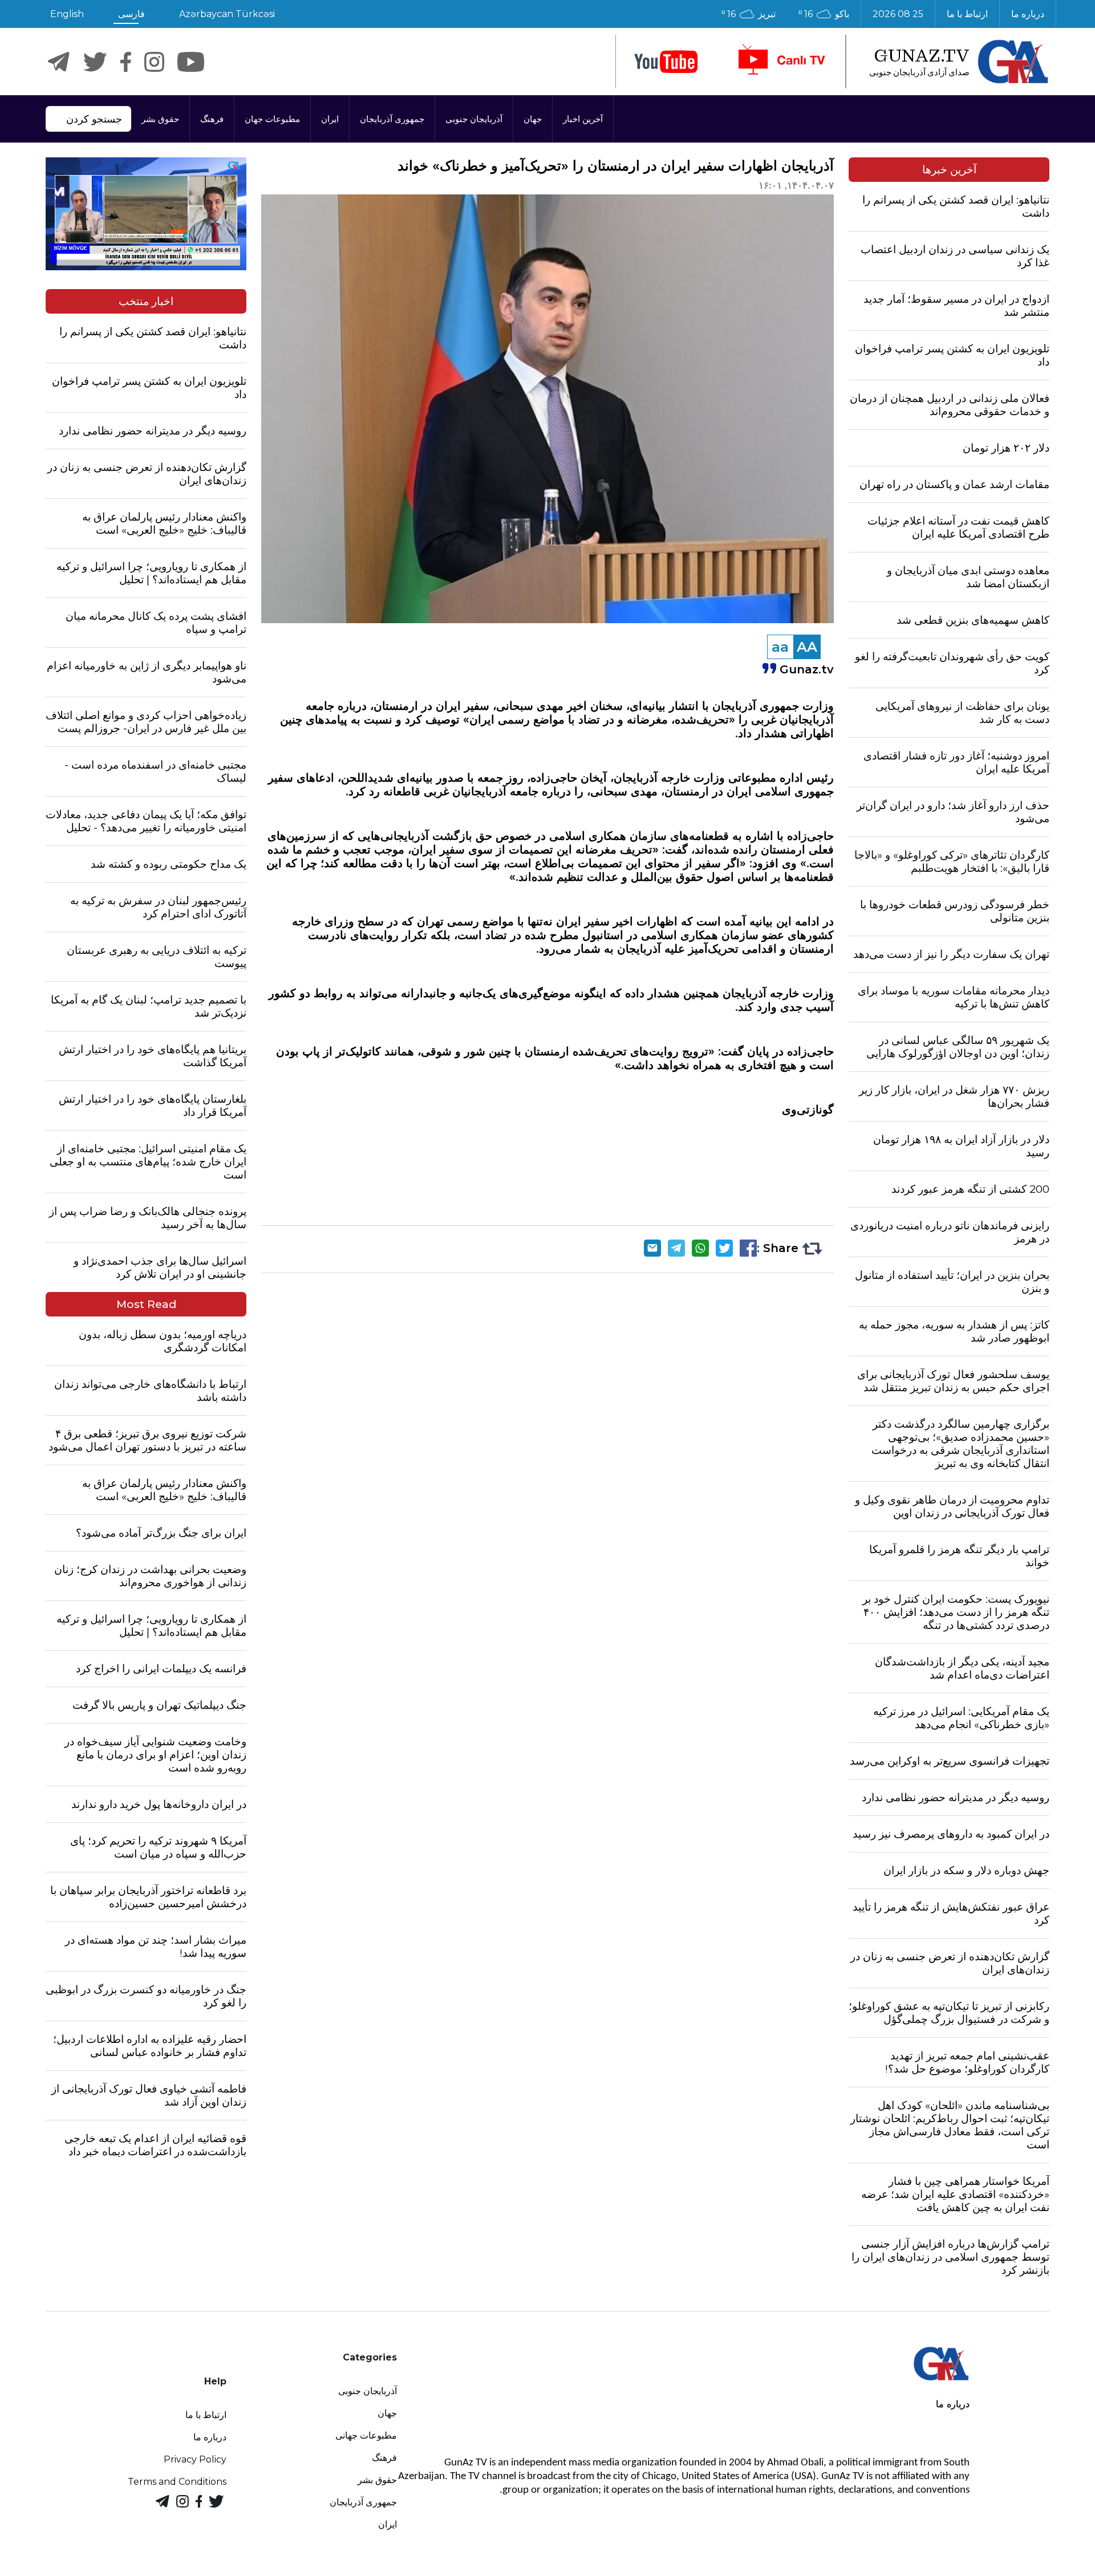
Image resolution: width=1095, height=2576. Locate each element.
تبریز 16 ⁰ (749, 14)
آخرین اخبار (583, 119)
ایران (330, 119)
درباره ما (1028, 14)
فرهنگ (212, 119)
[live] (781, 62)
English (67, 14)
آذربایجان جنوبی (474, 119)
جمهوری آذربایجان (392, 119)
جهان (533, 119)
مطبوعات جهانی (366, 2435)
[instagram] (154, 62)
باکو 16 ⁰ (824, 14)
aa (780, 647)
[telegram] (59, 62)
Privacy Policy (195, 2459)
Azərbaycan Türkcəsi (227, 14)
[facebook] (126, 62)
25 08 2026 (898, 14)
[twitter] (95, 62)
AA (807, 647)
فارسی (131, 14)
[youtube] (666, 62)
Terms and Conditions (177, 2482)
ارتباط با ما (967, 14)
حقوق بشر (160, 119)
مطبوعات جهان (272, 119)
